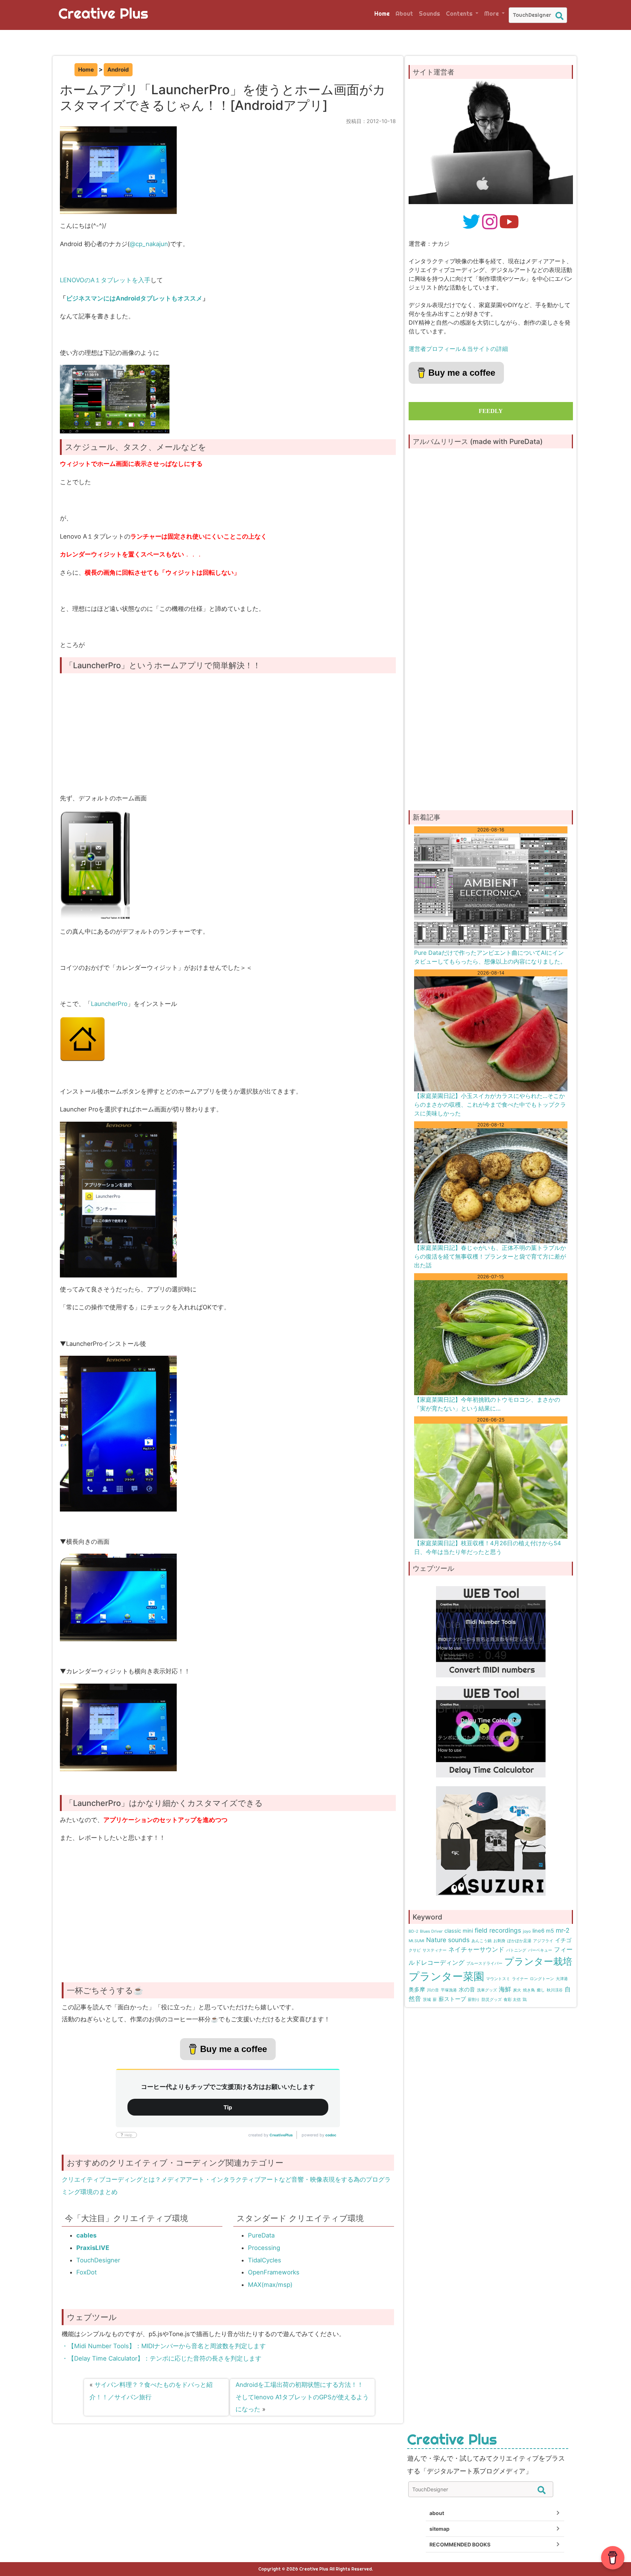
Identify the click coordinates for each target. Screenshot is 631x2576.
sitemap (439, 2529)
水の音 (467, 1990)
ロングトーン (542, 1979)
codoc (331, 2135)
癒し (541, 1990)
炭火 (517, 1990)
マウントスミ (498, 1979)
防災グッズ (492, 2000)
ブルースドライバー (484, 1963)
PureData (261, 2235)
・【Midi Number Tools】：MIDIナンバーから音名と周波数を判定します (164, 2346)
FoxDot (87, 2272)
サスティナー (435, 1950)
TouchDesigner (98, 2260)
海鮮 (505, 1989)
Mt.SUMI (416, 1941)
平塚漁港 (449, 1990)
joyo (527, 1931)
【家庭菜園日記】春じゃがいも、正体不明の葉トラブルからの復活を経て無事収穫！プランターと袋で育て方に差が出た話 (490, 1256)
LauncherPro (109, 1004)
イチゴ (563, 1940)
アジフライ (543, 1941)
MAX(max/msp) (270, 2285)
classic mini (459, 1931)
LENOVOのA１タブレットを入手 (105, 280)
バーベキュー (540, 1950)
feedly (491, 411)
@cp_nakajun (149, 244)
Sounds (429, 14)
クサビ (415, 1950)
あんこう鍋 (481, 1941)
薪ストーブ (452, 1999)
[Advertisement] (230, 743)
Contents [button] (460, 14)
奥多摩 (417, 1990)
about (437, 2513)
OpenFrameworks (274, 2272)
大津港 (562, 1979)
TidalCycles (265, 2260)
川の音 (433, 1990)
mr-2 (563, 1930)
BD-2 (413, 1931)
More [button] (492, 14)
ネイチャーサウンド (476, 1949)
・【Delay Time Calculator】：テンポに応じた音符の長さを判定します (162, 2358)
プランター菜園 (446, 1976)
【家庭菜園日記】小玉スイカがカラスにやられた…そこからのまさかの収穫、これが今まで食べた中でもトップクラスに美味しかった (490, 1105)
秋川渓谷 (555, 1990)
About (404, 14)
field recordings (498, 1930)
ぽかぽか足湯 (519, 1941)
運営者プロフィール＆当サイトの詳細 (458, 349)
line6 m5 (543, 1931)
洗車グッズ (487, 1990)
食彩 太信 (512, 2000)
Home (382, 14)
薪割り (474, 2000)
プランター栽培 (538, 1961)
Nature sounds (448, 1940)
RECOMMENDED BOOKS (460, 2544)
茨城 (427, 2000)
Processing (264, 2248)
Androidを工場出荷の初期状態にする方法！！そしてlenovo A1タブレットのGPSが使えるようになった (302, 2397)
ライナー (520, 1979)
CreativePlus (281, 2135)
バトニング (516, 1950)
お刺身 (499, 1941)
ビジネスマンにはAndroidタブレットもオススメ (134, 298)
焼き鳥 (529, 1990)
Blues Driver (431, 1931)
